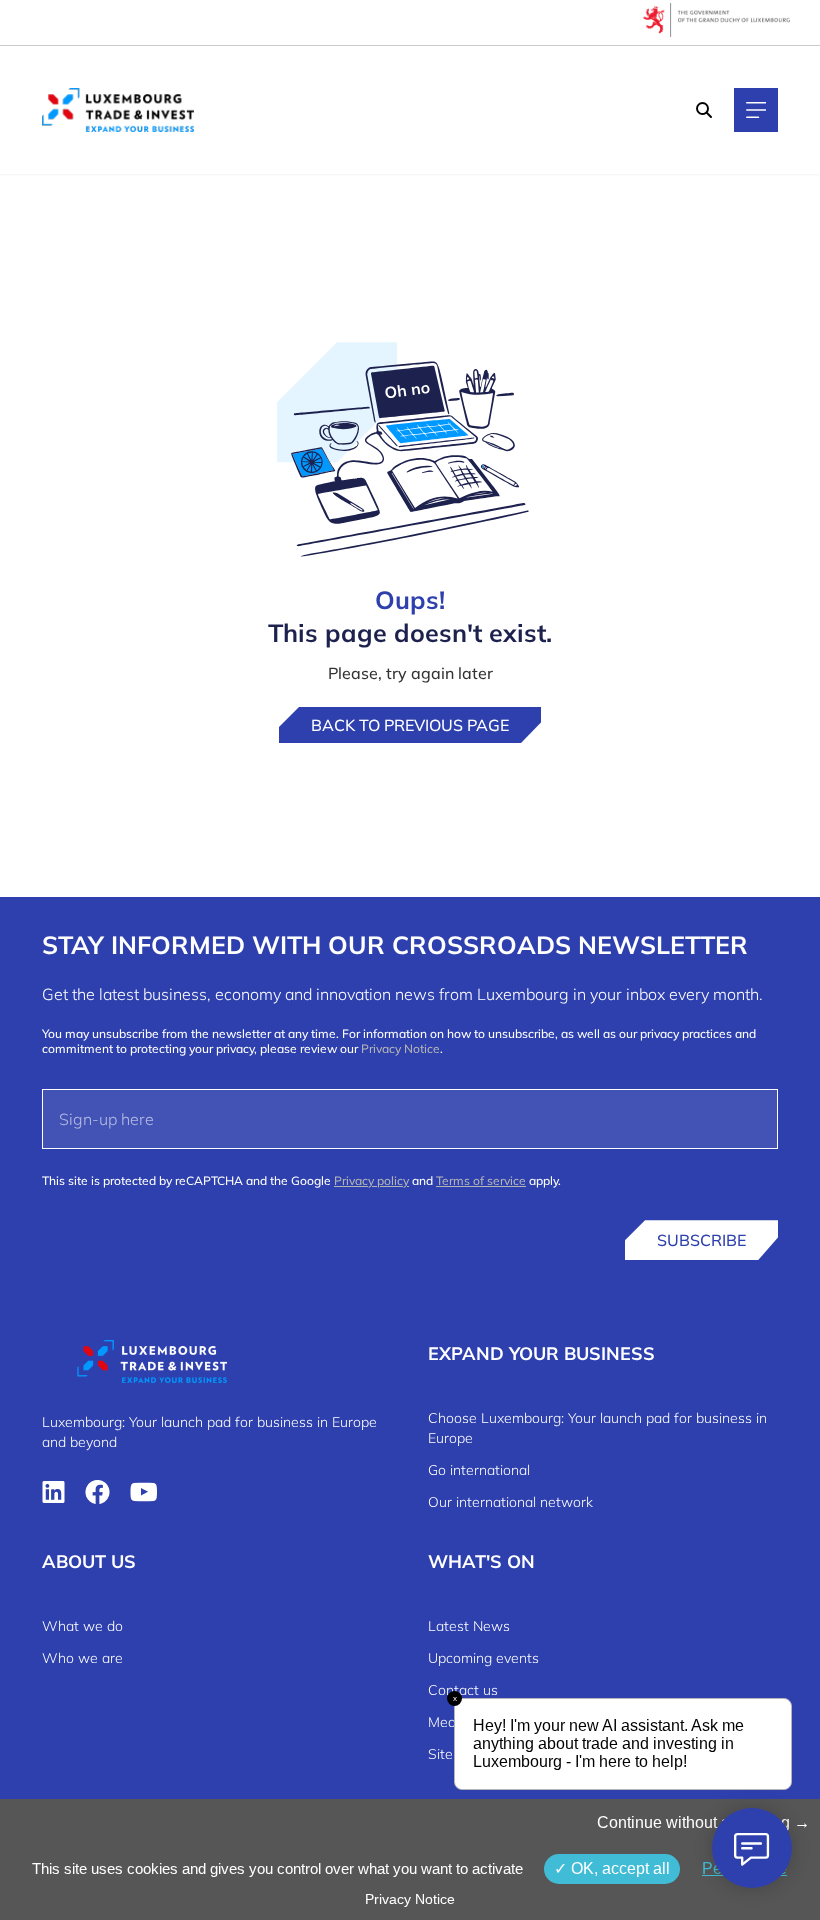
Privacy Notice (400, 1048)
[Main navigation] (756, 110)
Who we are (82, 1658)
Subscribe (701, 1240)
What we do (82, 1626)
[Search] (704, 110)
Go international (479, 1470)
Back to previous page (410, 725)
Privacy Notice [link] (410, 1899)
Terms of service (481, 1180)
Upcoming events (483, 1658)
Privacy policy (371, 1180)
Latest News (469, 1626)
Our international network (510, 1502)
